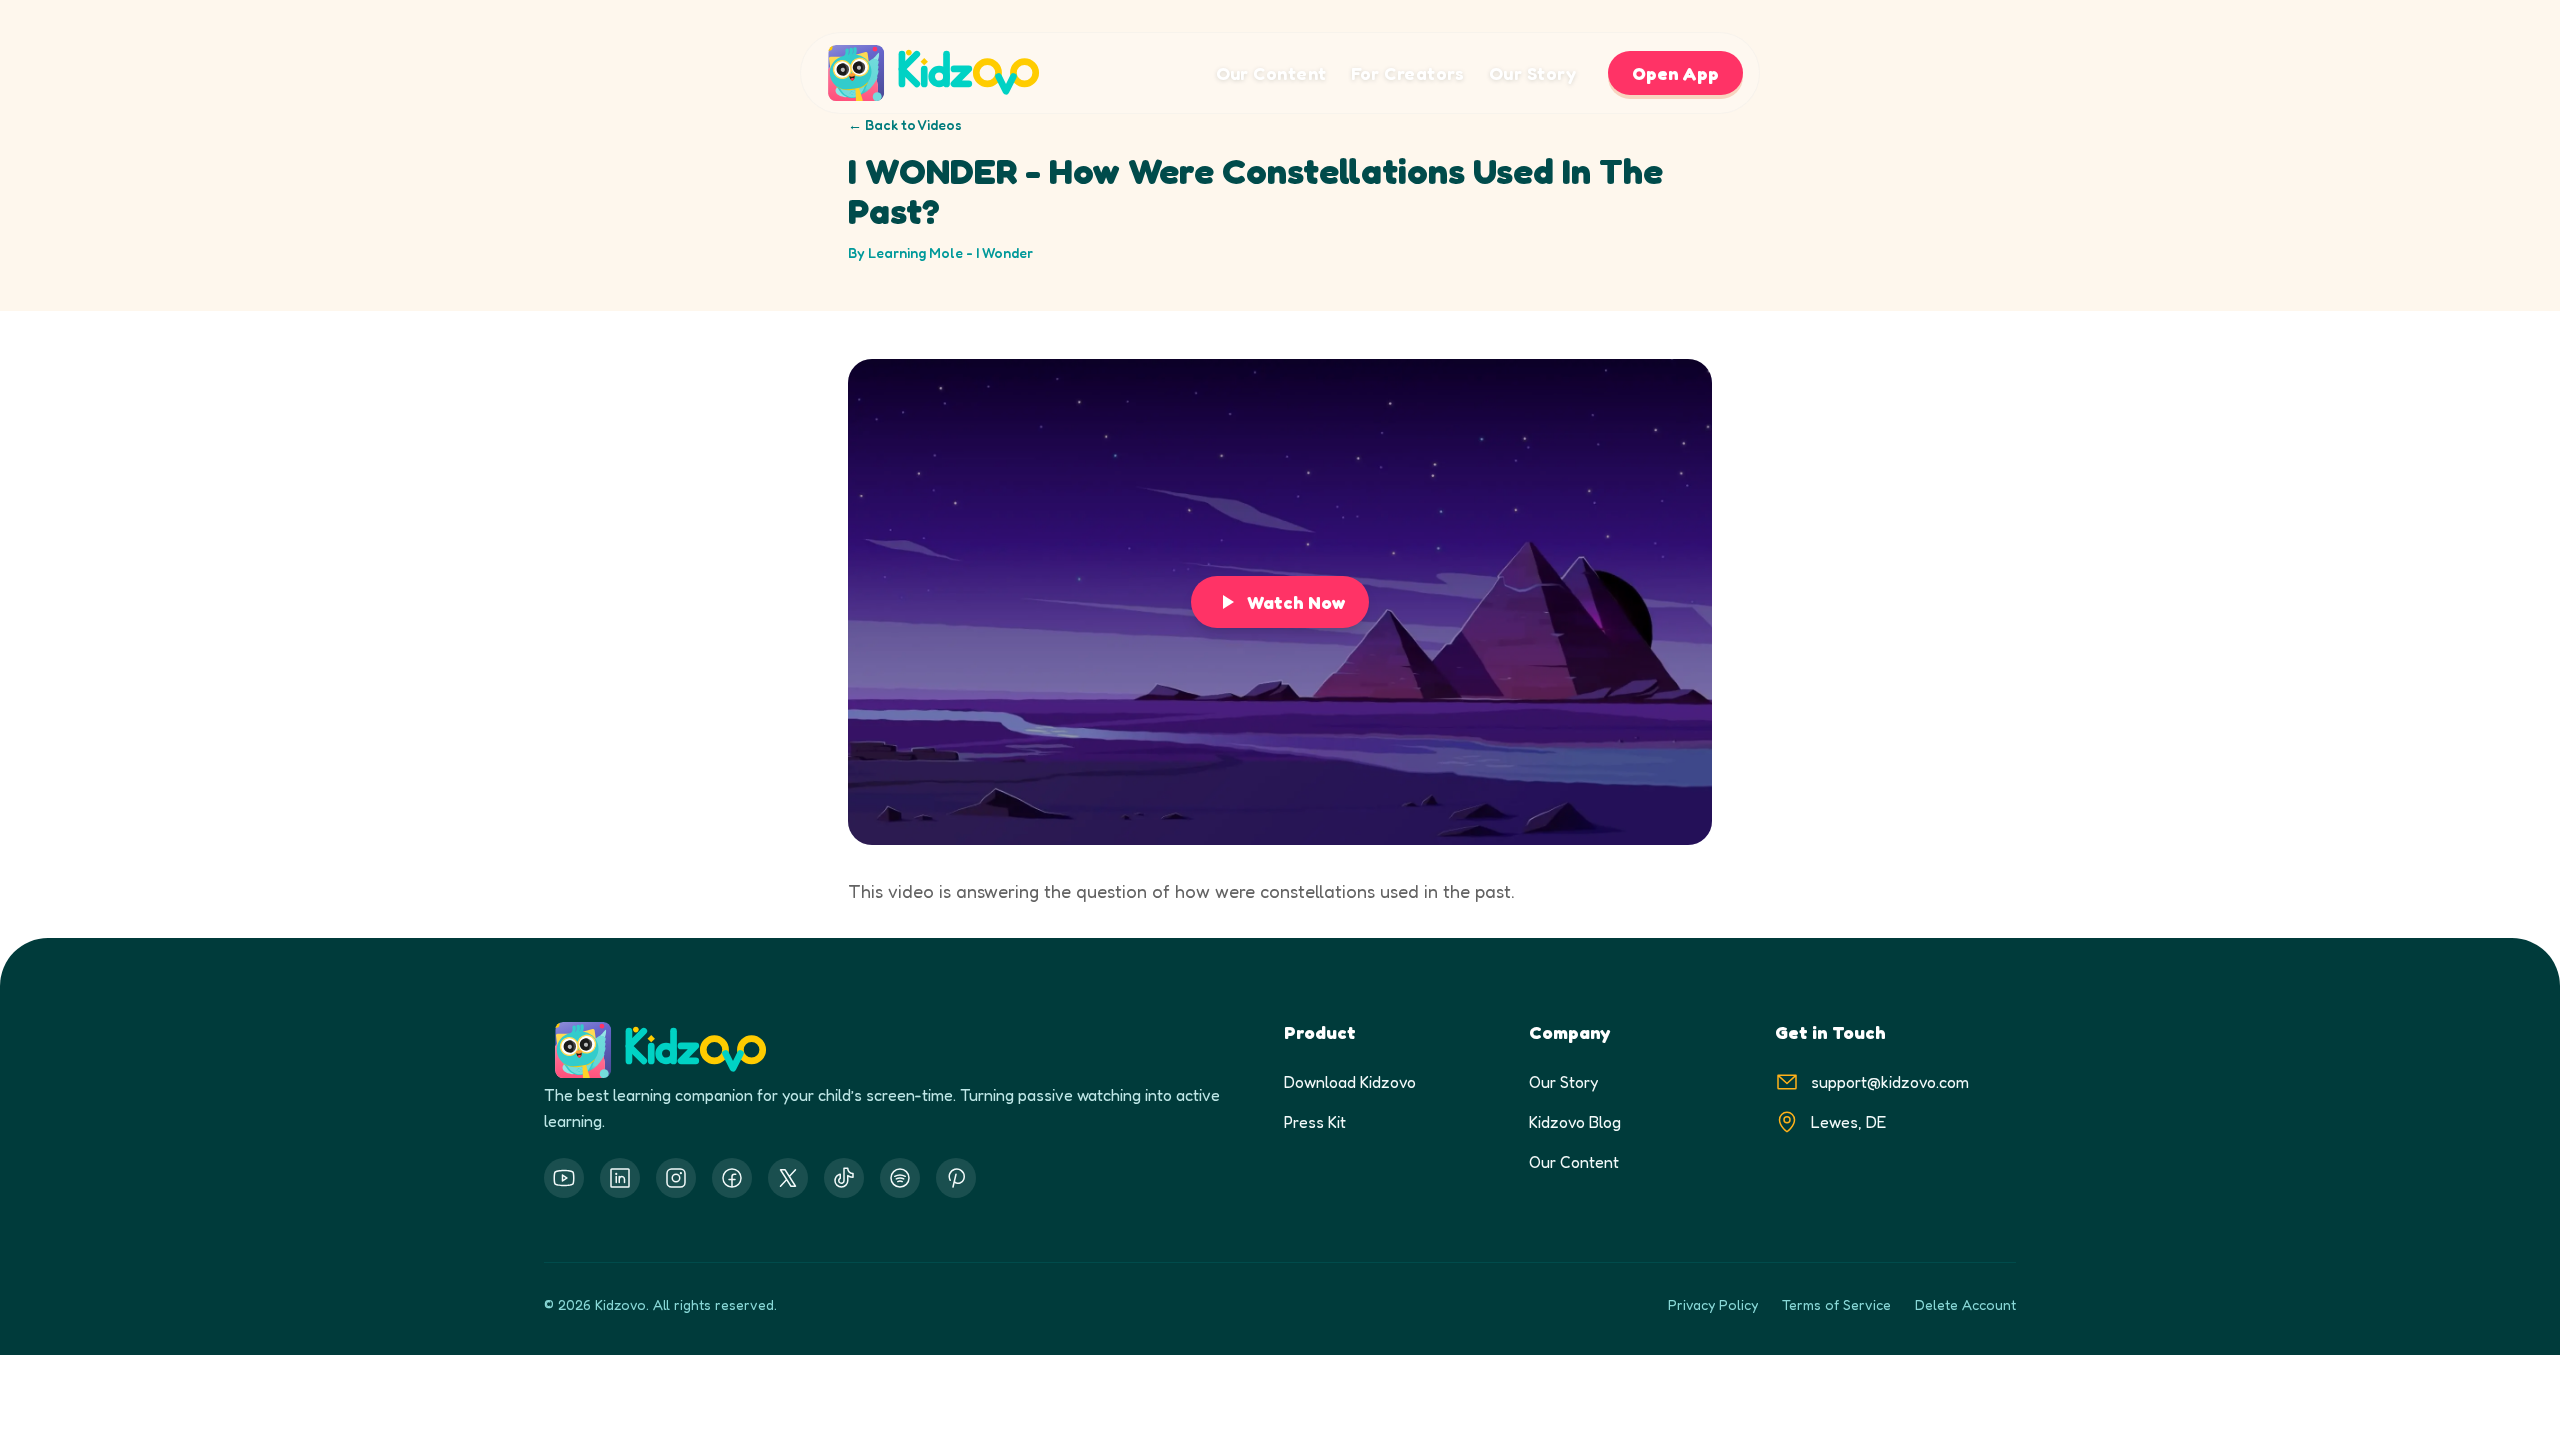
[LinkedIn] (620, 1178)
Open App (1675, 73)
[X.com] (788, 1178)
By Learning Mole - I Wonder (940, 252)
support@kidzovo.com (1890, 1082)
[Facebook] (732, 1178)
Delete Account (1965, 1304)
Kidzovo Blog (1575, 1122)
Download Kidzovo (1350, 1082)
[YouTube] (564, 1178)
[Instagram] (676, 1178)
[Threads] (844, 1178)
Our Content (1271, 73)
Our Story (1532, 73)
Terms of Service (1836, 1304)
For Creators (1408, 73)
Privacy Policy (1713, 1304)
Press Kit (1315, 1122)
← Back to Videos (905, 124)
